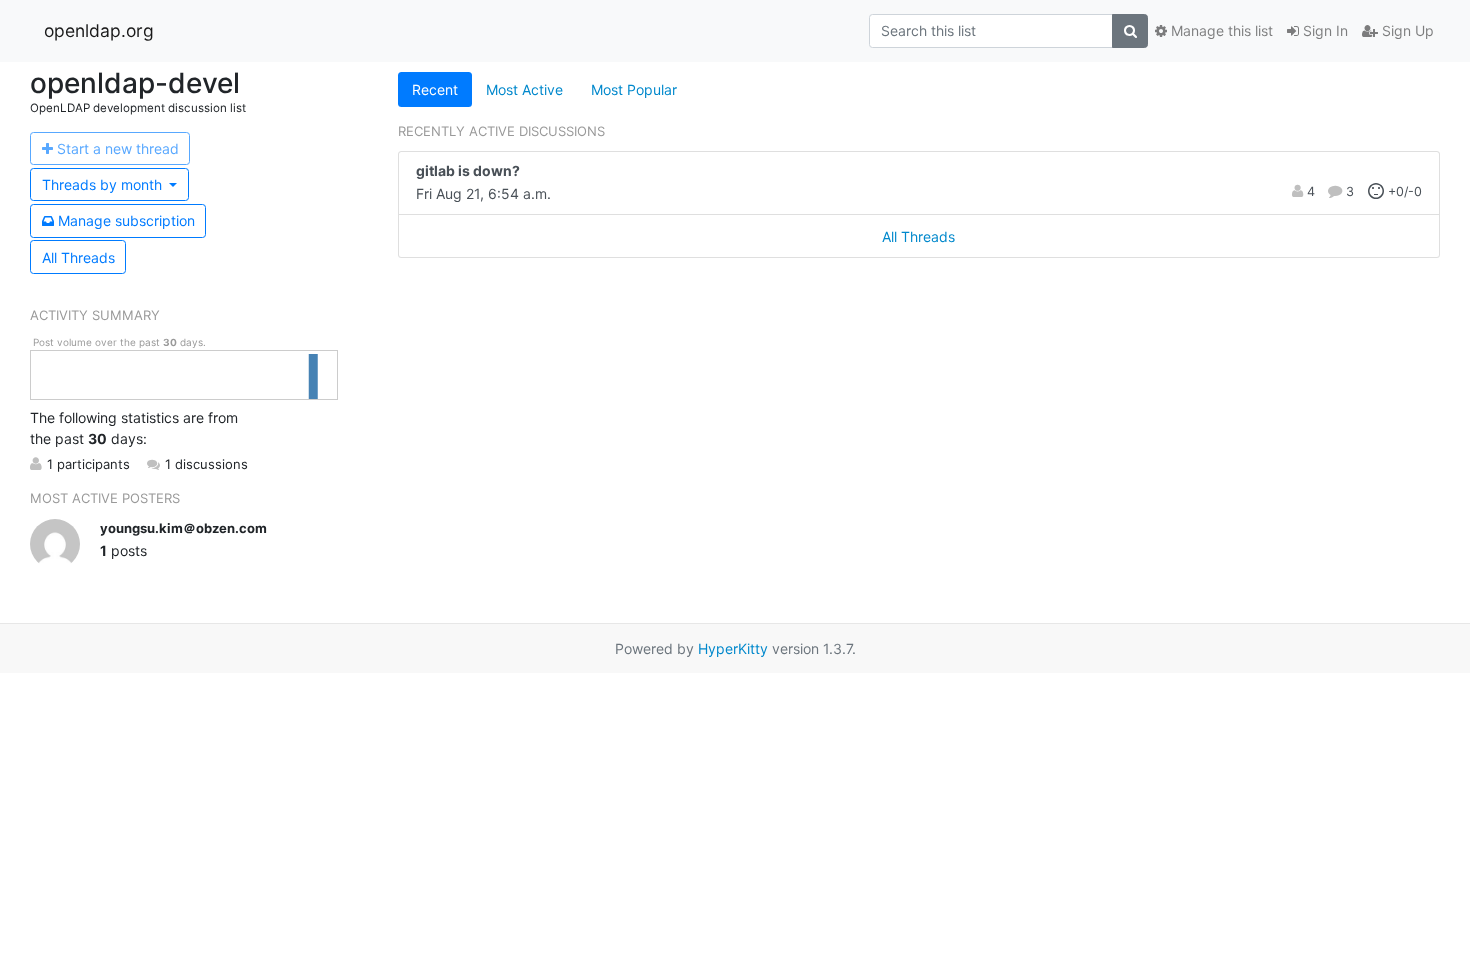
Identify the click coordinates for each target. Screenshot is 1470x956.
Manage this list (1220, 30)
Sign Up (1406, 30)
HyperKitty (733, 648)
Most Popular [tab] (634, 89)
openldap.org (99, 30)
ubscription (126, 220)
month (104, 184)
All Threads (78, 257)
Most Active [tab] (524, 89)
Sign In (1323, 30)
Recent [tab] (435, 89)
